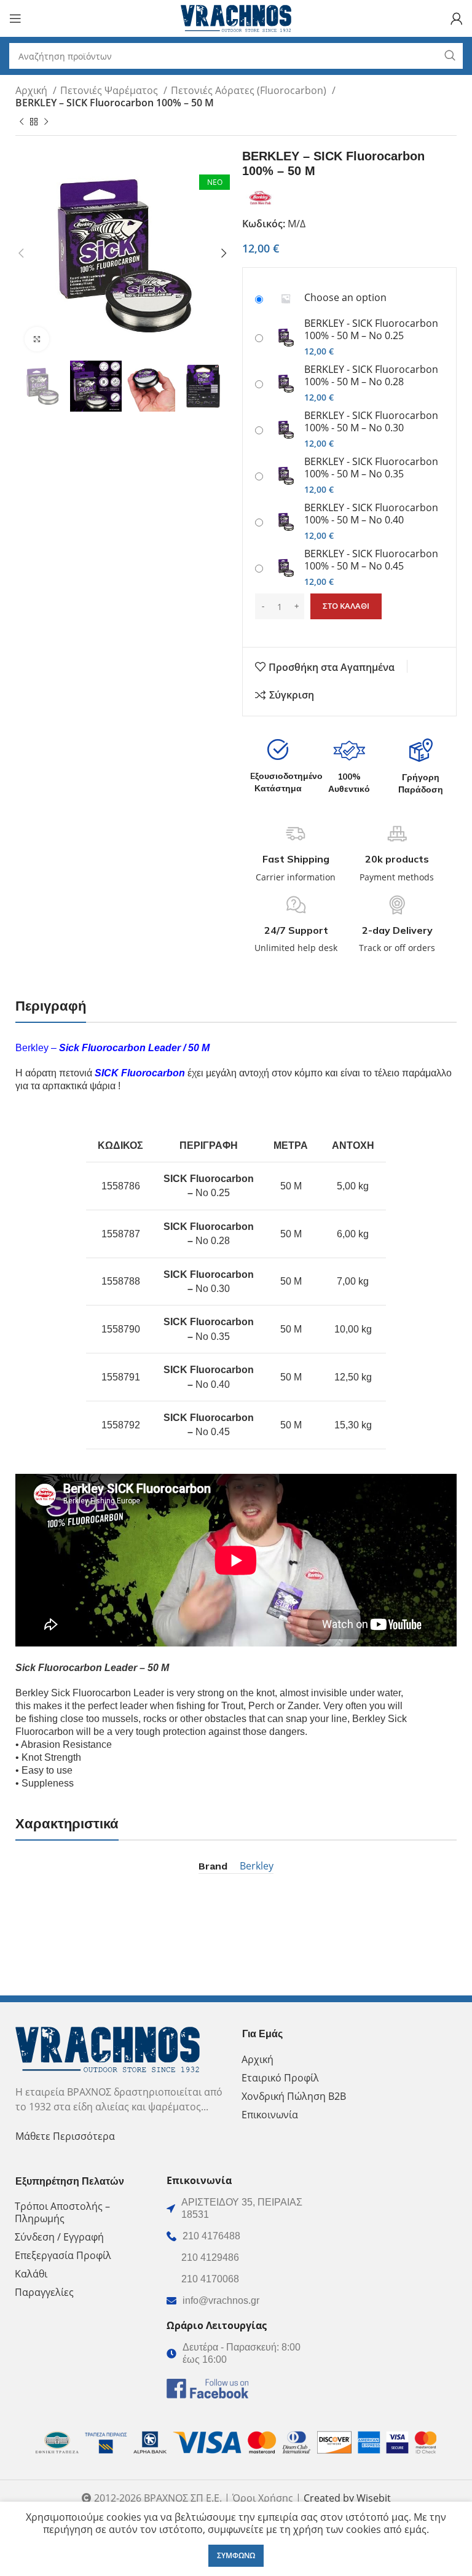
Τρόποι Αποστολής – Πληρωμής (62, 2212)
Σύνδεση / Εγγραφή (59, 2237)
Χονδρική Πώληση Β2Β (294, 2096)
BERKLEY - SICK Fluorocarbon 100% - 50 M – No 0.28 (371, 375)
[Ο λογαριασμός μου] (457, 18)
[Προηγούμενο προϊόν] (22, 122)
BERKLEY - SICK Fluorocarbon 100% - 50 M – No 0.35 (371, 468)
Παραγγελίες (44, 2292)
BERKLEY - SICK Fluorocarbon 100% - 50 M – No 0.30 (371, 421)
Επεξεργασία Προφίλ (63, 2255)
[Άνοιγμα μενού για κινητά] (15, 18)
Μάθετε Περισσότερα (65, 2136)
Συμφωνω (236, 2555)
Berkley (257, 1866)
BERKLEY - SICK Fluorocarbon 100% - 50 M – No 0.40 (371, 514)
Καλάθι (31, 2274)
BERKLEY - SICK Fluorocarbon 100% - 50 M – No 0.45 (371, 560)
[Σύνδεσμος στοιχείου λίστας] (236, 2236)
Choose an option (345, 297)
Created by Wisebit (347, 2498)
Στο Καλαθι (346, 606)
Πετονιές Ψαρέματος (110, 90)
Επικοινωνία (270, 2115)
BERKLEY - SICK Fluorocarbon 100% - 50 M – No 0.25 (371, 329)
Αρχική (33, 90)
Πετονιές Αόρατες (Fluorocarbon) (250, 90)
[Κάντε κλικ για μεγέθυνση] (37, 339)
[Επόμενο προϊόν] (46, 122)
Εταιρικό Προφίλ (280, 2078)
